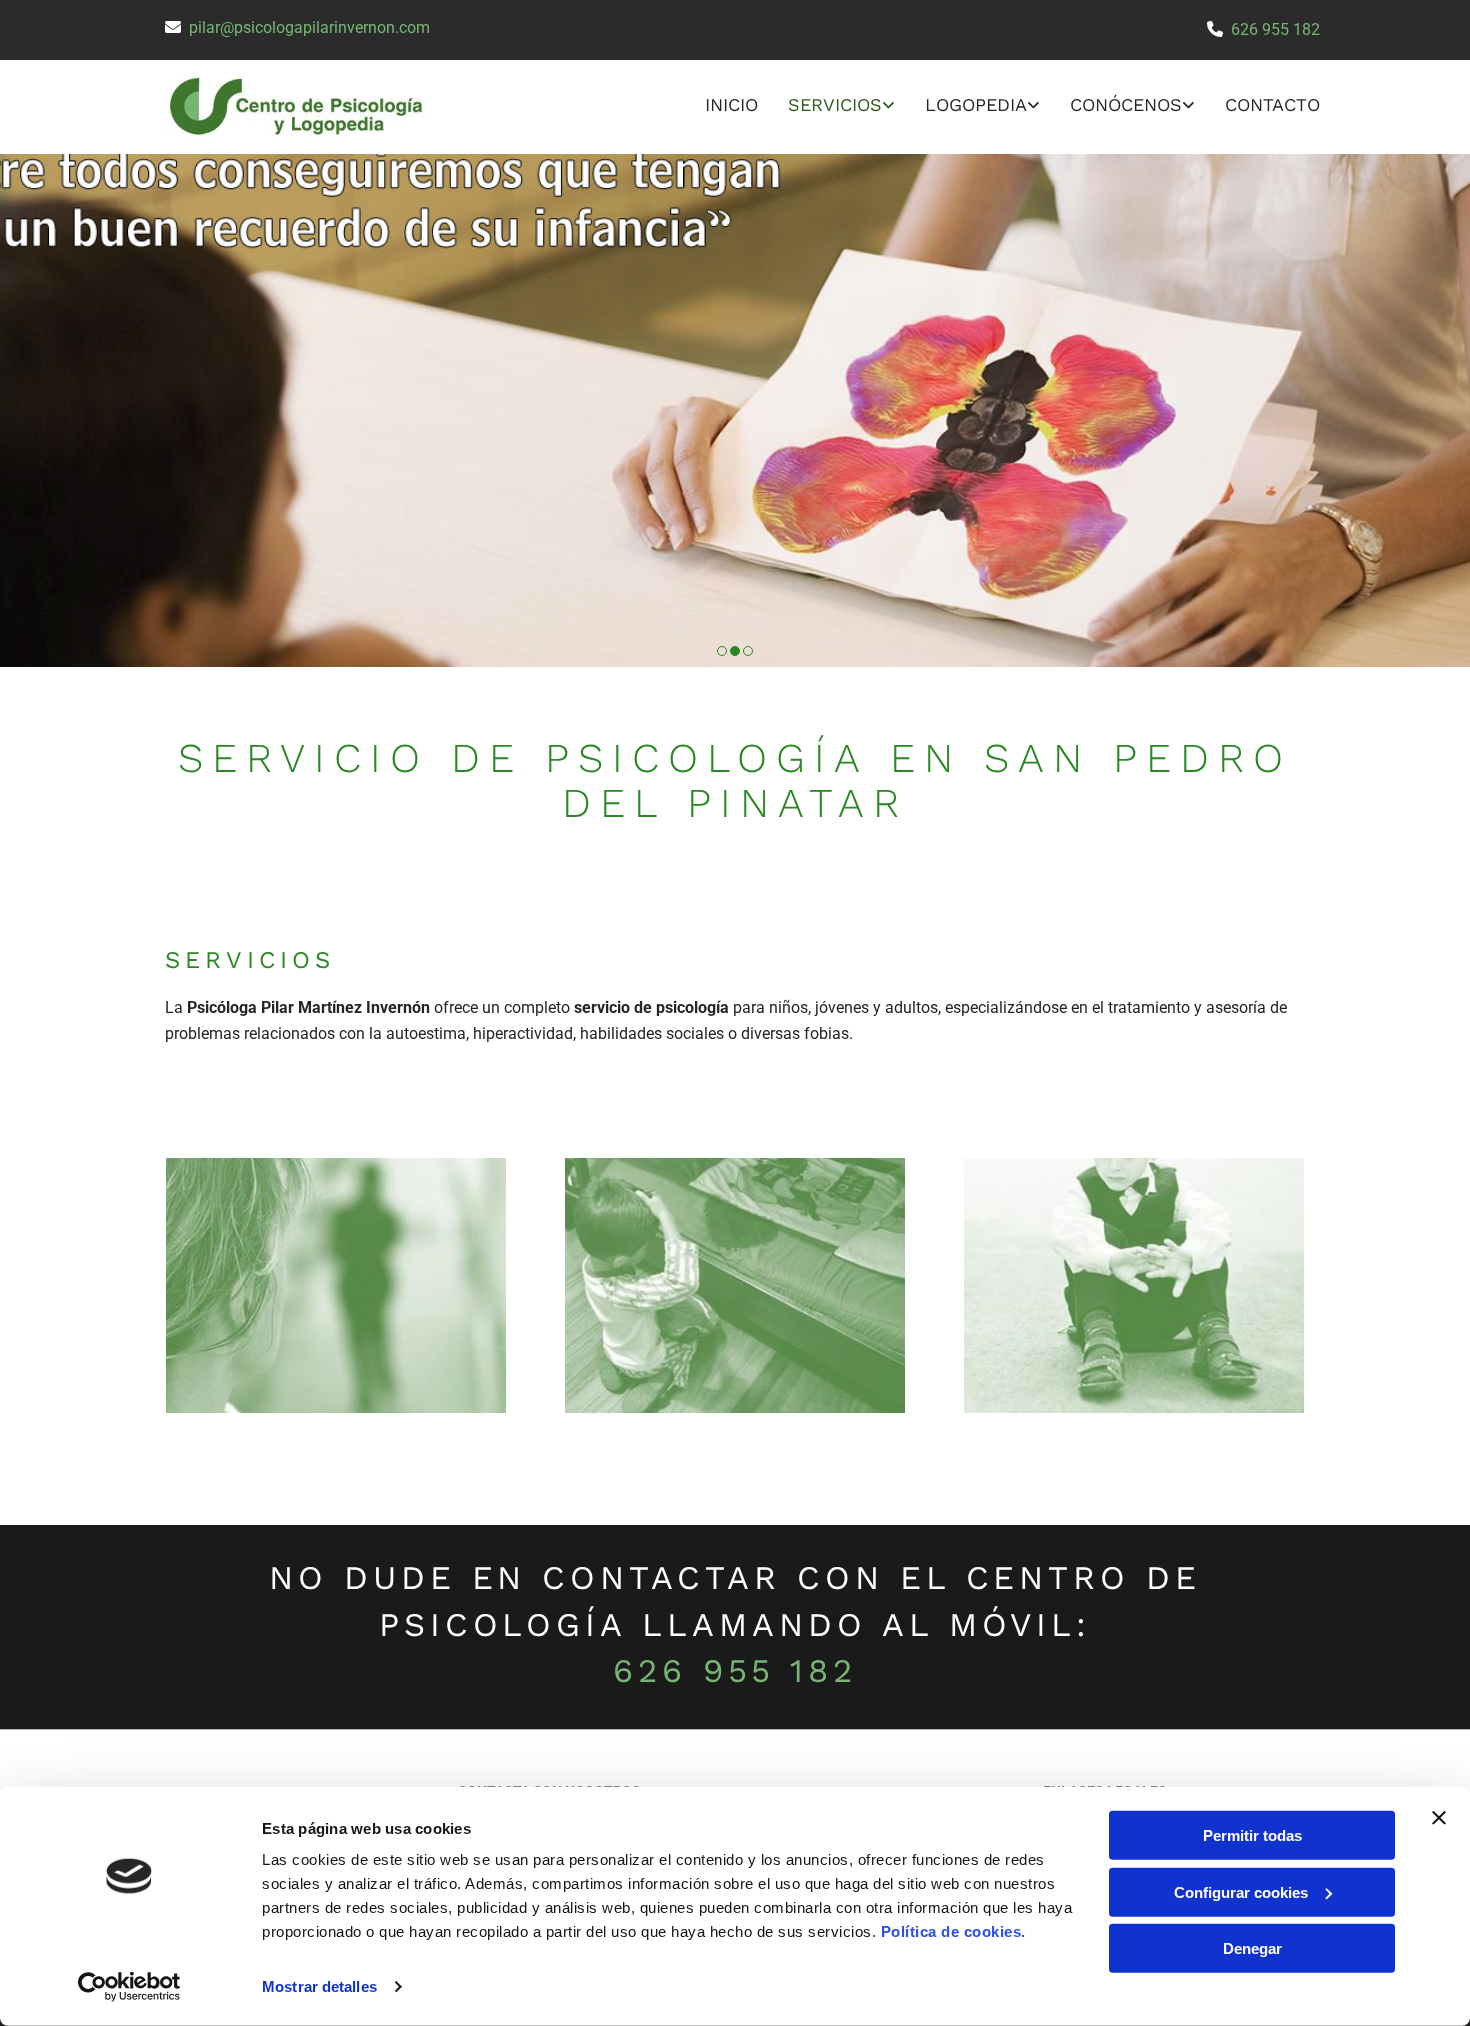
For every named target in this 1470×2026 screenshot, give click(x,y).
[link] (826, 106)
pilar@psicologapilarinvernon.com (309, 27)
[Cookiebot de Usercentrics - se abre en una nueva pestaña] (129, 1987)
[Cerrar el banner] (1439, 1818)
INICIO (731, 104)
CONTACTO (1272, 104)
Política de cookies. (953, 1931)
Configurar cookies (1241, 1891)
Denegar (1252, 1948)
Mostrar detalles (319, 1986)
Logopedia (976, 104)
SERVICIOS (835, 104)
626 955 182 (1275, 29)
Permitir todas (1252, 1835)
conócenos (1126, 104)
